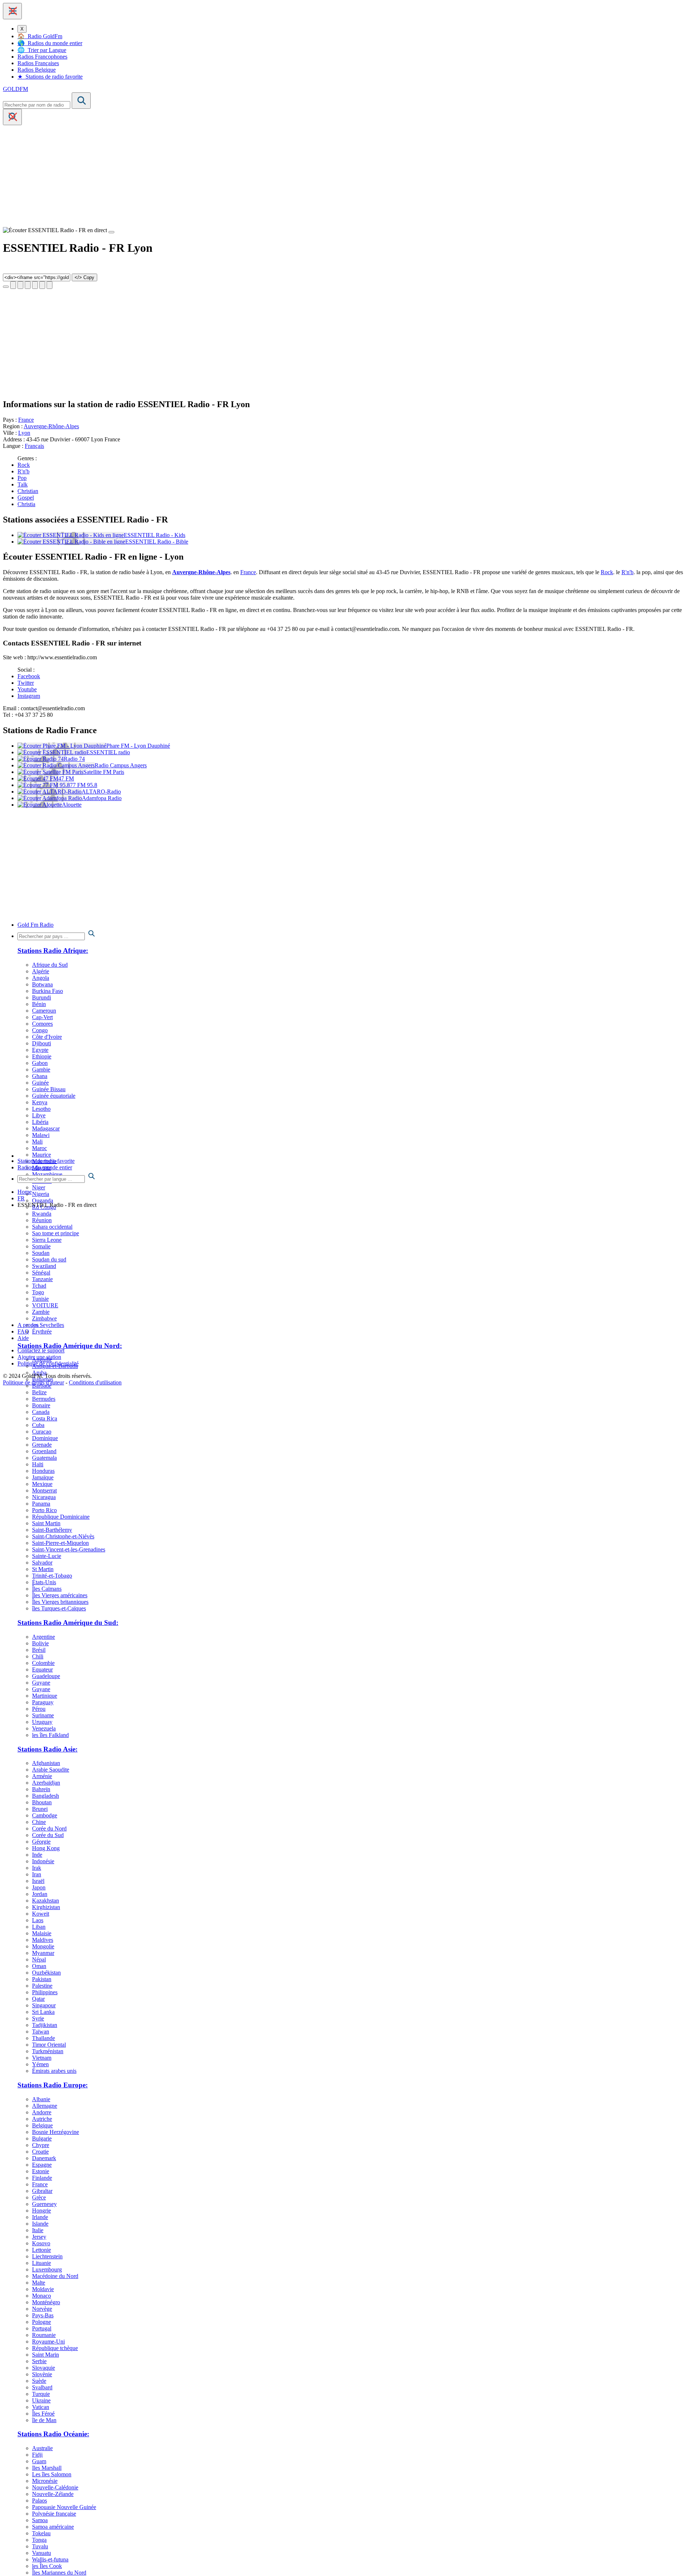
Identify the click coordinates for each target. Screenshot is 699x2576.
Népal (39, 1959)
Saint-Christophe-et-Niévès (63, 1536)
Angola (41, 978)
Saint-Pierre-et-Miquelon (60, 1543)
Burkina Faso (48, 991)
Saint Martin (46, 1523)
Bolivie (40, 1643)
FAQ (23, 1331)
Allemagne (45, 2106)
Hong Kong (46, 1848)
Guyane (41, 1683)
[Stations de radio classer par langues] (357, 1177)
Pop (22, 478)
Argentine (44, 1637)
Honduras (43, 1471)
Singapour (44, 2005)
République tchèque (55, 2348)
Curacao (42, 1432)
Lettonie (42, 2250)
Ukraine (41, 2400)
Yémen (40, 2064)
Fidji (37, 2455)
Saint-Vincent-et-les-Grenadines (69, 1549)
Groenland (44, 1451)
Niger (39, 1187)
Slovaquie (44, 2368)
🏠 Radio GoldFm (40, 36)
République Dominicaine (61, 1517)
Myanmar (43, 1953)
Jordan (40, 1894)
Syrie (38, 2018)
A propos (28, 1325)
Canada (41, 1412)
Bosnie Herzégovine (56, 2132)
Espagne (42, 2165)
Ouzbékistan (46, 1973)
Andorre (42, 2112)
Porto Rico (44, 1510)
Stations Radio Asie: (48, 1749)
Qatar (38, 1999)
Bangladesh (46, 1796)
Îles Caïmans (47, 1589)
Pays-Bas (43, 2315)
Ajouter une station (39, 1357)
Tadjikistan (45, 2025)
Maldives (43, 1940)
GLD (15, 89)
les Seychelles (48, 1325)
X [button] (22, 29)
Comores (42, 1024)
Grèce (39, 2197)
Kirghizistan (46, 1907)
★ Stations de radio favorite (50, 77)
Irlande (40, 2217)
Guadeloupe (46, 1676)
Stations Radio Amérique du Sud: (68, 1623)
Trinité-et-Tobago (52, 1576)
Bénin (39, 1004)
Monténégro (46, 2302)
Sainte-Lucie (47, 1556)
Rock (24, 465)
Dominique (45, 1438)
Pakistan (42, 1979)
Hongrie (42, 2211)
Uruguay (42, 1722)
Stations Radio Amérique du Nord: (70, 1346)
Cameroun (44, 1011)
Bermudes (44, 1399)
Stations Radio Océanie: (53, 2434)
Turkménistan (48, 2051)
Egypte (40, 1050)
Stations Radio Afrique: (53, 951)
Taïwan (41, 2032)
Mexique (42, 1484)
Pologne (42, 2322)
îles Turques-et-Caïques (59, 1608)
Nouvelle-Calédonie (55, 2487)
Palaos (40, 2501)
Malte (39, 2283)
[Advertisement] (221, 176)
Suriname (43, 1715)
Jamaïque (43, 1477)
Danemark (44, 2158)
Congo (40, 1030)
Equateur (42, 1669)
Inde (37, 1855)
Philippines (45, 1992)
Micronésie (45, 2481)
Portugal (42, 2328)
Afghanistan (46, 1763)
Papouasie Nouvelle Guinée (64, 2507)
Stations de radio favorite (46, 1161)
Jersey (39, 2237)
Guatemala (44, 1458)
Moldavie (43, 2289)
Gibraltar (42, 2191)
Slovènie (42, 2374)
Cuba (38, 1425)
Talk (23, 484)
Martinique (45, 1696)
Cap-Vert (42, 1017)
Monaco (42, 2296)
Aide (23, 1338)
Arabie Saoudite (51, 1770)
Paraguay (43, 1702)
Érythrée (42, 1331)
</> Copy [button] (84, 277)
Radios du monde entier (45, 1167)
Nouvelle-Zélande (53, 2494)
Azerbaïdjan (46, 1783)
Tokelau (41, 2533)
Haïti (38, 1464)
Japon (39, 1887)
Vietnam (42, 2058)
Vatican (41, 2407)
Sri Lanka (43, 2012)
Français (34, 446)
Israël (38, 1881)
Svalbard (42, 2387)
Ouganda (43, 1200)
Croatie (40, 2152)
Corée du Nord (49, 1828)
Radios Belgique (37, 70)
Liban (39, 1927)
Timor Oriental (49, 2045)
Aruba (39, 1373)
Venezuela (44, 1728)
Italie (38, 2230)
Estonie (41, 2171)
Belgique (42, 2125)
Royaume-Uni (48, 2342)
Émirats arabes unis (54, 2071)
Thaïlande (44, 2038)
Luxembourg (47, 2269)
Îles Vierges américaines (60, 1595)
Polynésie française (54, 2514)
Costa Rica (45, 1418)
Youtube (27, 689)
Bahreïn (41, 1789)
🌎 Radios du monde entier (50, 43)
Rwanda (42, 1214)
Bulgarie (42, 2138)
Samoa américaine (53, 2527)
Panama (41, 1504)
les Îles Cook (47, 2566)
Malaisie (42, 1933)
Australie (42, 2448)
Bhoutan (42, 1802)
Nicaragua (44, 1497)
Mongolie (43, 1946)
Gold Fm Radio (35, 925)
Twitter (26, 683)
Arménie (42, 1776)
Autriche (42, 2119)
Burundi (42, 997)
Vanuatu (42, 2553)
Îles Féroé (43, 2414)
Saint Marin (46, 2355)
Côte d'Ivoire (47, 1037)
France (26, 420)
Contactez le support (41, 1350)
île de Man (44, 2420)
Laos (38, 1920)
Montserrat (44, 1490)
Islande (40, 2224)
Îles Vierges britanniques (60, 1602)
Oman (39, 1966)
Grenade (42, 1445)
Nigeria (41, 1194)
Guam (39, 2461)
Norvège (42, 2309)
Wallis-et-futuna (50, 2559)
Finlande (42, 2178)
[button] (12, 11)
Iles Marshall (47, 2468)
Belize (39, 1392)
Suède (39, 2381)
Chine (39, 1822)
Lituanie (42, 2263)
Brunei (40, 1809)
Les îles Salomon (52, 2474)
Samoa (40, 2520)
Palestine (42, 1986)
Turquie (41, 2394)
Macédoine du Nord (55, 2276)
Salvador (42, 1563)
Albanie (41, 2099)
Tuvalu (40, 2546)
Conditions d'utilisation (95, 1382)
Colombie (43, 1663)
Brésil (39, 1650)
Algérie (41, 971)
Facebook (29, 676)
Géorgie (41, 1842)
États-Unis (44, 1582)
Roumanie (44, 2335)
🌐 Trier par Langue (42, 50)
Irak (37, 1868)
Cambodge (45, 1815)
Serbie (39, 2361)
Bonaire (41, 1405)
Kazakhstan (46, 1901)
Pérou (39, 1709)
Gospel (26, 498)
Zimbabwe (44, 1318)
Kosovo (41, 2243)
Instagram (29, 696)
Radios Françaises (38, 63)
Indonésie (43, 1861)
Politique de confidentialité (48, 1363)
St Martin (43, 1569)
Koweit (41, 1914)
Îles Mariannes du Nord (59, 2573)
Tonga (39, 2540)
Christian (28, 491)
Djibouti (42, 1043)
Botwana (42, 984)
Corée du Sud (48, 1835)
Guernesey (44, 2204)
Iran (37, 1874)
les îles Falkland (50, 1735)
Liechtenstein (47, 2256)
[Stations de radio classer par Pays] (357, 934)
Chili (38, 1656)
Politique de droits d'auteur (33, 1382)
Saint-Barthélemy (52, 1530)
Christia (26, 504)
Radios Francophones (42, 57)
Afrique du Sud (50, 965)
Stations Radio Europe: (53, 2085)
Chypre (41, 2145)
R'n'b (23, 471)
